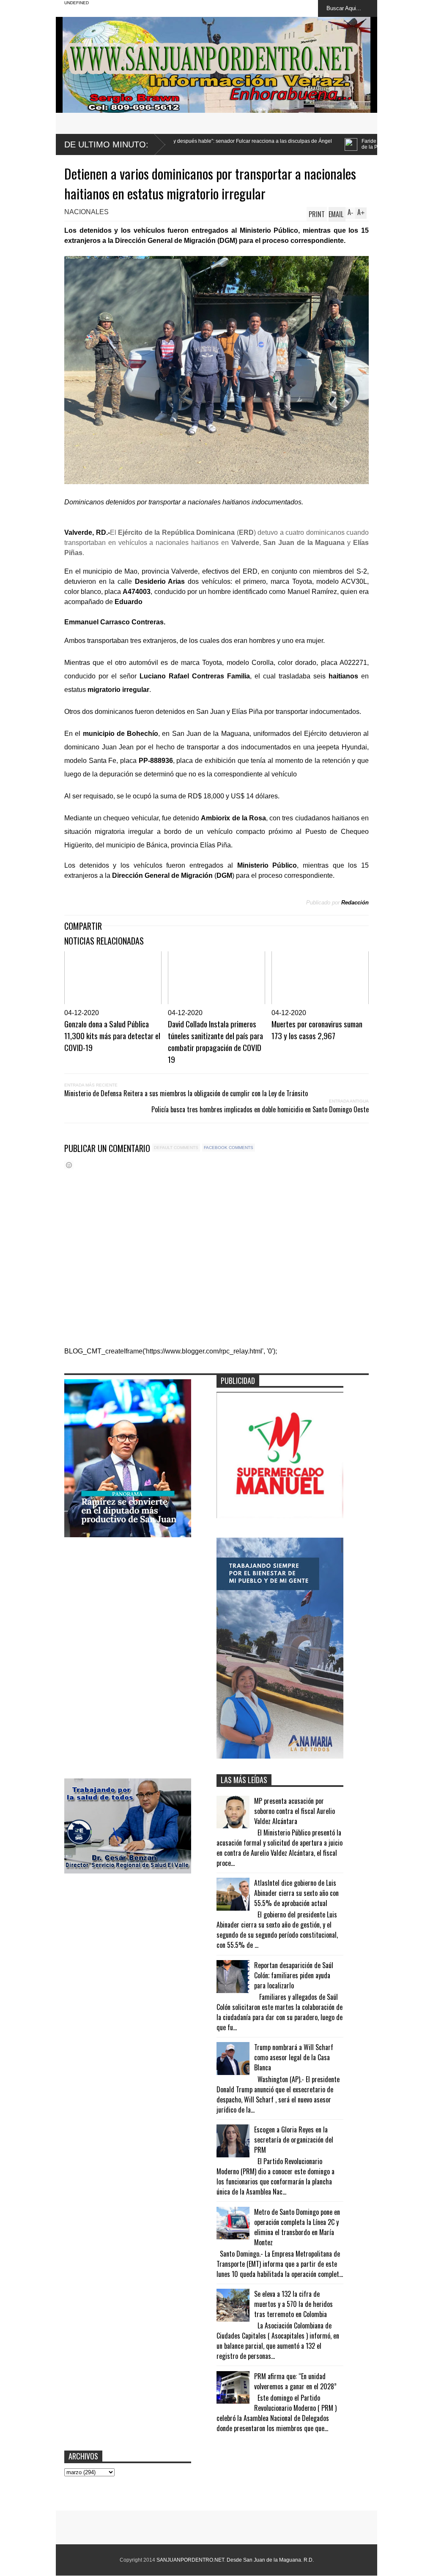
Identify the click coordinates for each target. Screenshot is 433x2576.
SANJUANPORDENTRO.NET (190, 2560)
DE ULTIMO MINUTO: (106, 144)
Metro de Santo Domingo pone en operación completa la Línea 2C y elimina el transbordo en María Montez (297, 2227)
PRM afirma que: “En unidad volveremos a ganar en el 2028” (295, 2381)
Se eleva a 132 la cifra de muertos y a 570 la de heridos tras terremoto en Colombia (293, 2304)
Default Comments (176, 1148)
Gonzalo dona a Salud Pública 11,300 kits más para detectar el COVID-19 (112, 1035)
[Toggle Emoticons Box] (69, 1165)
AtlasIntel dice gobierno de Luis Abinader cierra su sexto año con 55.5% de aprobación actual (296, 1893)
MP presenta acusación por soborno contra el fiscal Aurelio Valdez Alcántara (295, 1811)
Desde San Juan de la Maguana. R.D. (270, 2560)
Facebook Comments (229, 1148)
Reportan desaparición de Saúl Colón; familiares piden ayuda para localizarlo (294, 1975)
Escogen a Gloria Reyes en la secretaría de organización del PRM (294, 2140)
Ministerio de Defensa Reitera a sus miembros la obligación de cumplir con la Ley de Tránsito (186, 1093)
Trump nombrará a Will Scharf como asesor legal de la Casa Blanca (294, 2057)
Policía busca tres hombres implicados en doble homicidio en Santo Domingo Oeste (260, 1109)
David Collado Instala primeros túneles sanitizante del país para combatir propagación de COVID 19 (215, 1041)
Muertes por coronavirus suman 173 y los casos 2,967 (317, 1029)
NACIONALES (86, 212)
